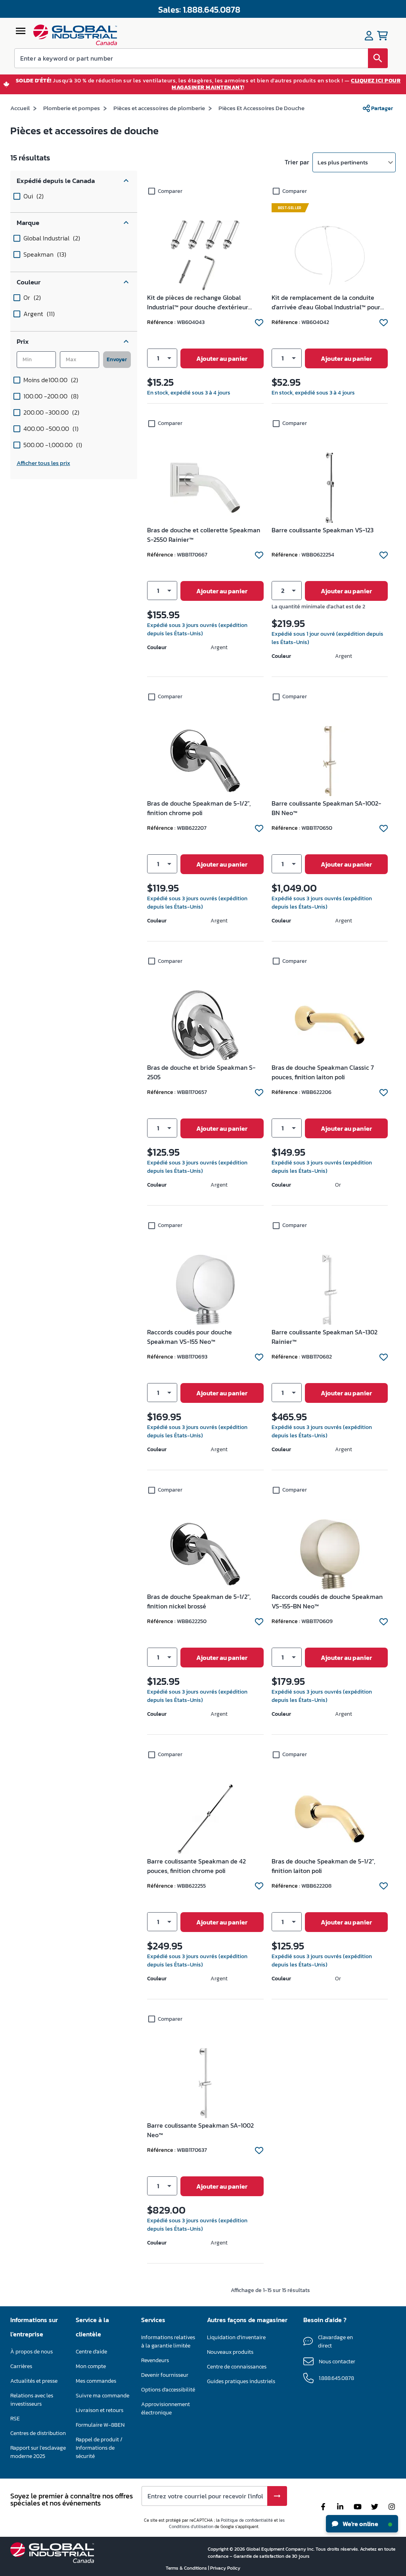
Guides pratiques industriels (241, 2381)
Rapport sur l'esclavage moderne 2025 (38, 2452)
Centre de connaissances (237, 2367)
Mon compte (91, 2366)
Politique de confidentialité (247, 2520)
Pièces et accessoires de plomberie (159, 108)
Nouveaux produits (230, 2352)
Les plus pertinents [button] (343, 162)
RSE (15, 2419)
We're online (360, 2524)
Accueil (20, 108)
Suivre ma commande (102, 2396)
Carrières (21, 2366)
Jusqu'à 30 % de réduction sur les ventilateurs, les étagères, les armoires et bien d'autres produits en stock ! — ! (208, 84)
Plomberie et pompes (72, 108)
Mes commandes (96, 2381)
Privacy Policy (225, 2568)
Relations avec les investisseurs (32, 2400)
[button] (74, 181)
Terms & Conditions (187, 2568)
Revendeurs (155, 2360)
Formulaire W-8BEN (100, 2425)
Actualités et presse (34, 2381)
